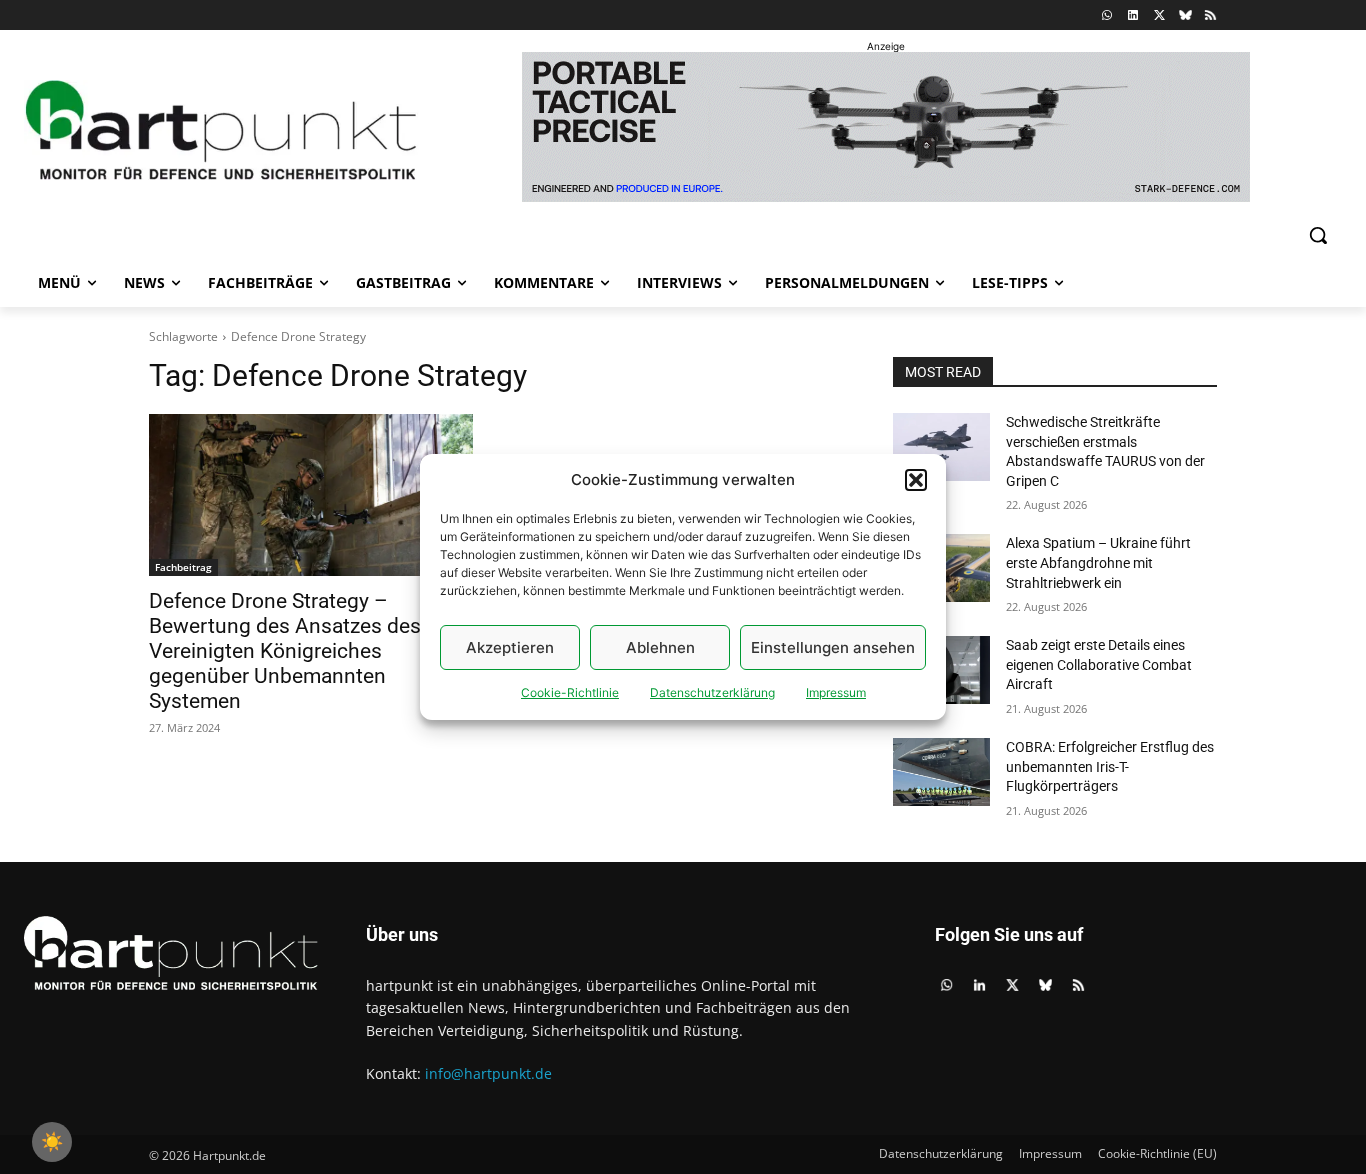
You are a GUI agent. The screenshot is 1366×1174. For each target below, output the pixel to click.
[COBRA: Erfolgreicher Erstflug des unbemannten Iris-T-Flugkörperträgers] (941, 772)
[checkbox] (52, 1142)
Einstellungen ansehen (833, 647)
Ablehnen (660, 647)
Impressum (836, 692)
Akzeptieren (510, 647)
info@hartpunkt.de (488, 1073)
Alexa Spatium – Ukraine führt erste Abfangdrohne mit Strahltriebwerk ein (1098, 562)
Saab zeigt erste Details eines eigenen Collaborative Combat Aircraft (1099, 664)
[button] (916, 480)
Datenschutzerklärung (712, 692)
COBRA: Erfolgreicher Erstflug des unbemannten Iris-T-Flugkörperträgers (1110, 766)
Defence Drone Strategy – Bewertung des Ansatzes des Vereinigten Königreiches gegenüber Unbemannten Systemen (285, 651)
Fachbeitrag (183, 567)
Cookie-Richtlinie (570, 692)
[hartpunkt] (221, 129)
